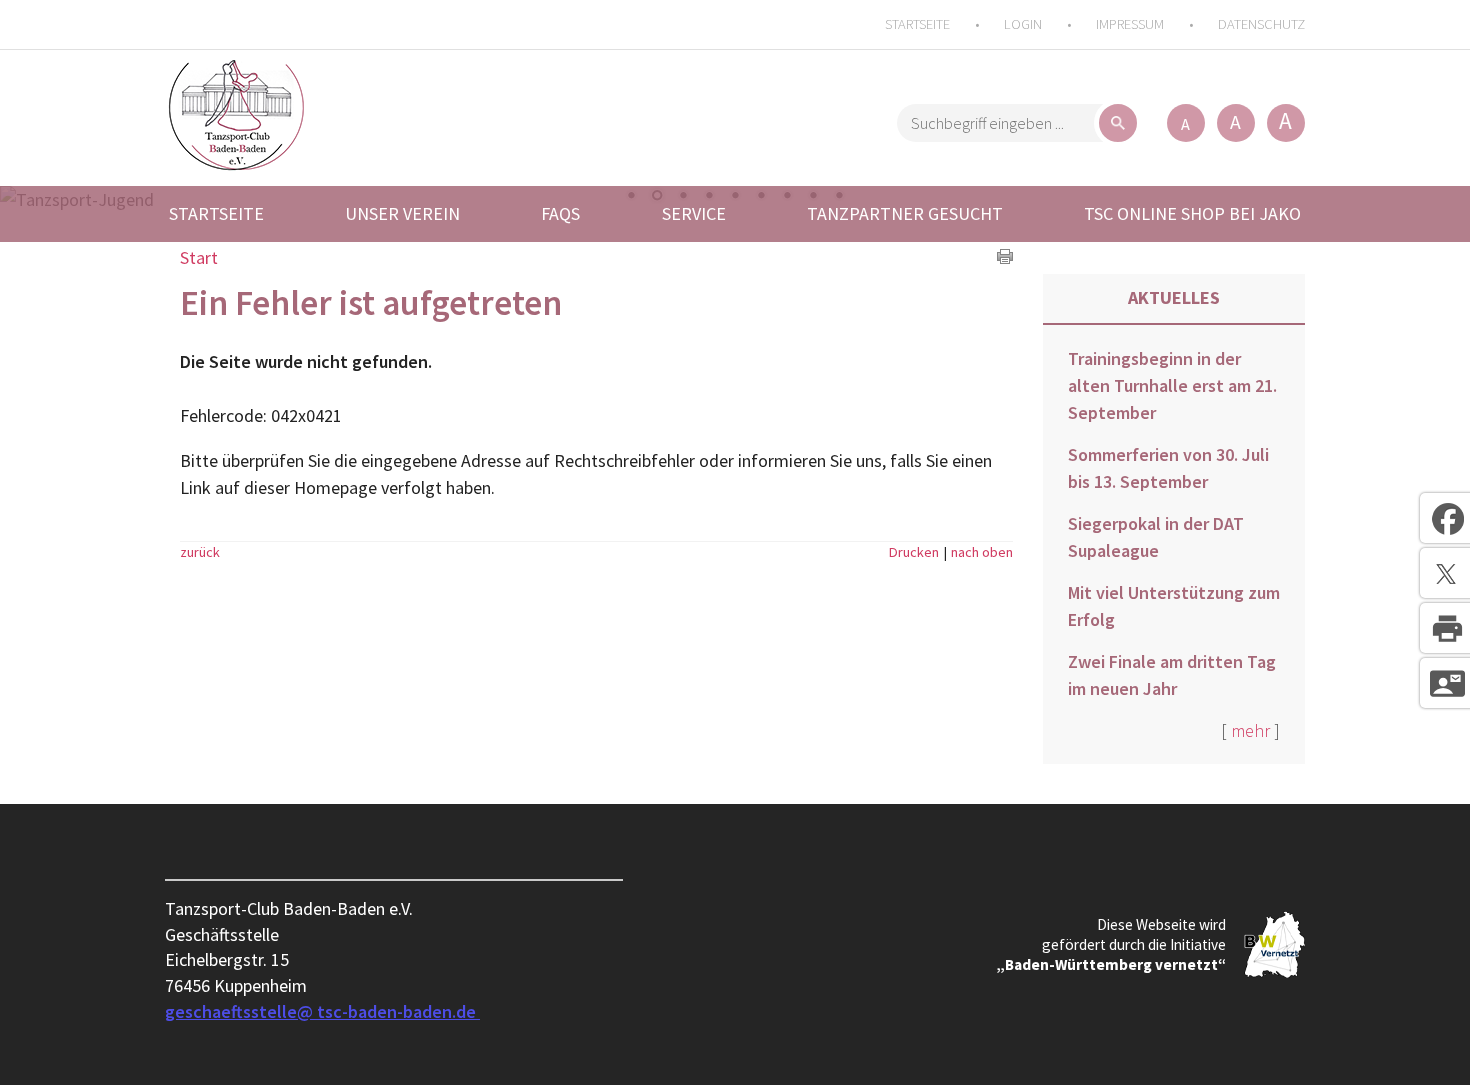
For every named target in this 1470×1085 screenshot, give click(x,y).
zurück (200, 552)
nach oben (982, 552)
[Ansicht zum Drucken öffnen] (1005, 257)
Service (694, 213)
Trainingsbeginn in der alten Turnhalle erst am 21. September (1172, 385)
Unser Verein (402, 213)
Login (1023, 24)
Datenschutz (1261, 24)
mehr (1250, 730)
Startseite (917, 24)
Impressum (1130, 24)
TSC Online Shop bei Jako (1192, 213)
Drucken (914, 552)
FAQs (560, 213)
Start (199, 257)
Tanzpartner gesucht (905, 213)
